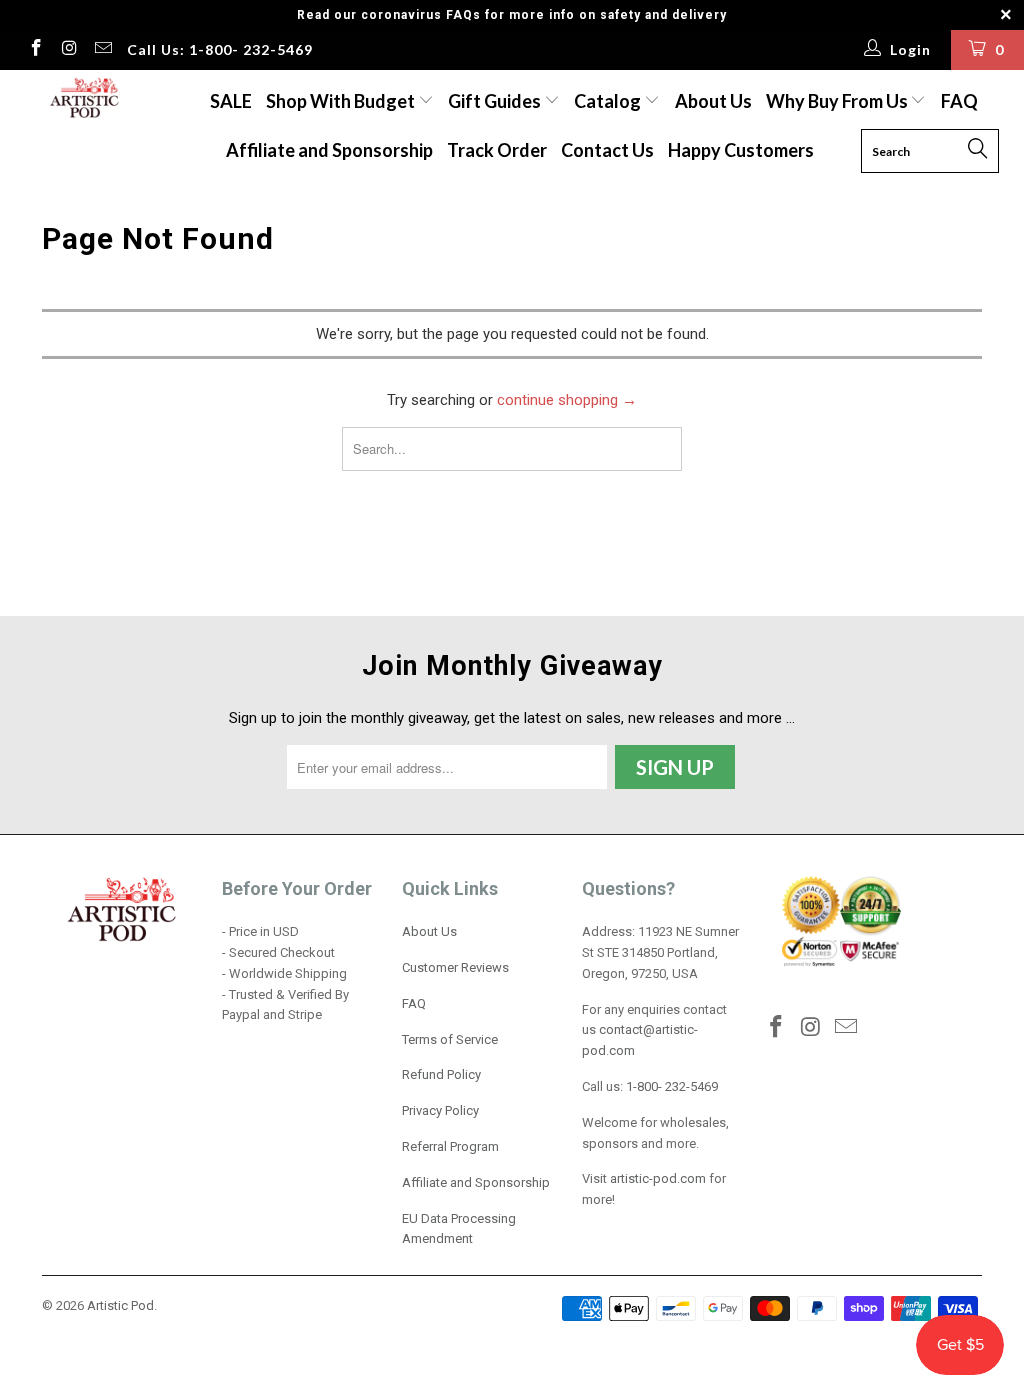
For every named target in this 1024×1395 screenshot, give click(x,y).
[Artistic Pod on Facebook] (35, 50)
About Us (713, 101)
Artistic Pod (120, 1305)
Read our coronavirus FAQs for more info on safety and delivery (512, 15)
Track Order (497, 150)
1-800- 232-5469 (672, 1086)
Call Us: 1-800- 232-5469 (220, 49)
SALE (231, 101)
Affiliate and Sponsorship (329, 150)
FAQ (959, 101)
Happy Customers (741, 150)
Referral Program (450, 1146)
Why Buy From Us (838, 101)
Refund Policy (441, 1074)
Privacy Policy (440, 1110)
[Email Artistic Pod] (102, 50)
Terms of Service (450, 1039)
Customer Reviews (455, 967)
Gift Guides (496, 101)
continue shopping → (567, 400)
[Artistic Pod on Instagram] (69, 50)
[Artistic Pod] (82, 99)
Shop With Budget (342, 101)
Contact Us (607, 150)
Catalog (607, 101)
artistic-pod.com (656, 1178)
